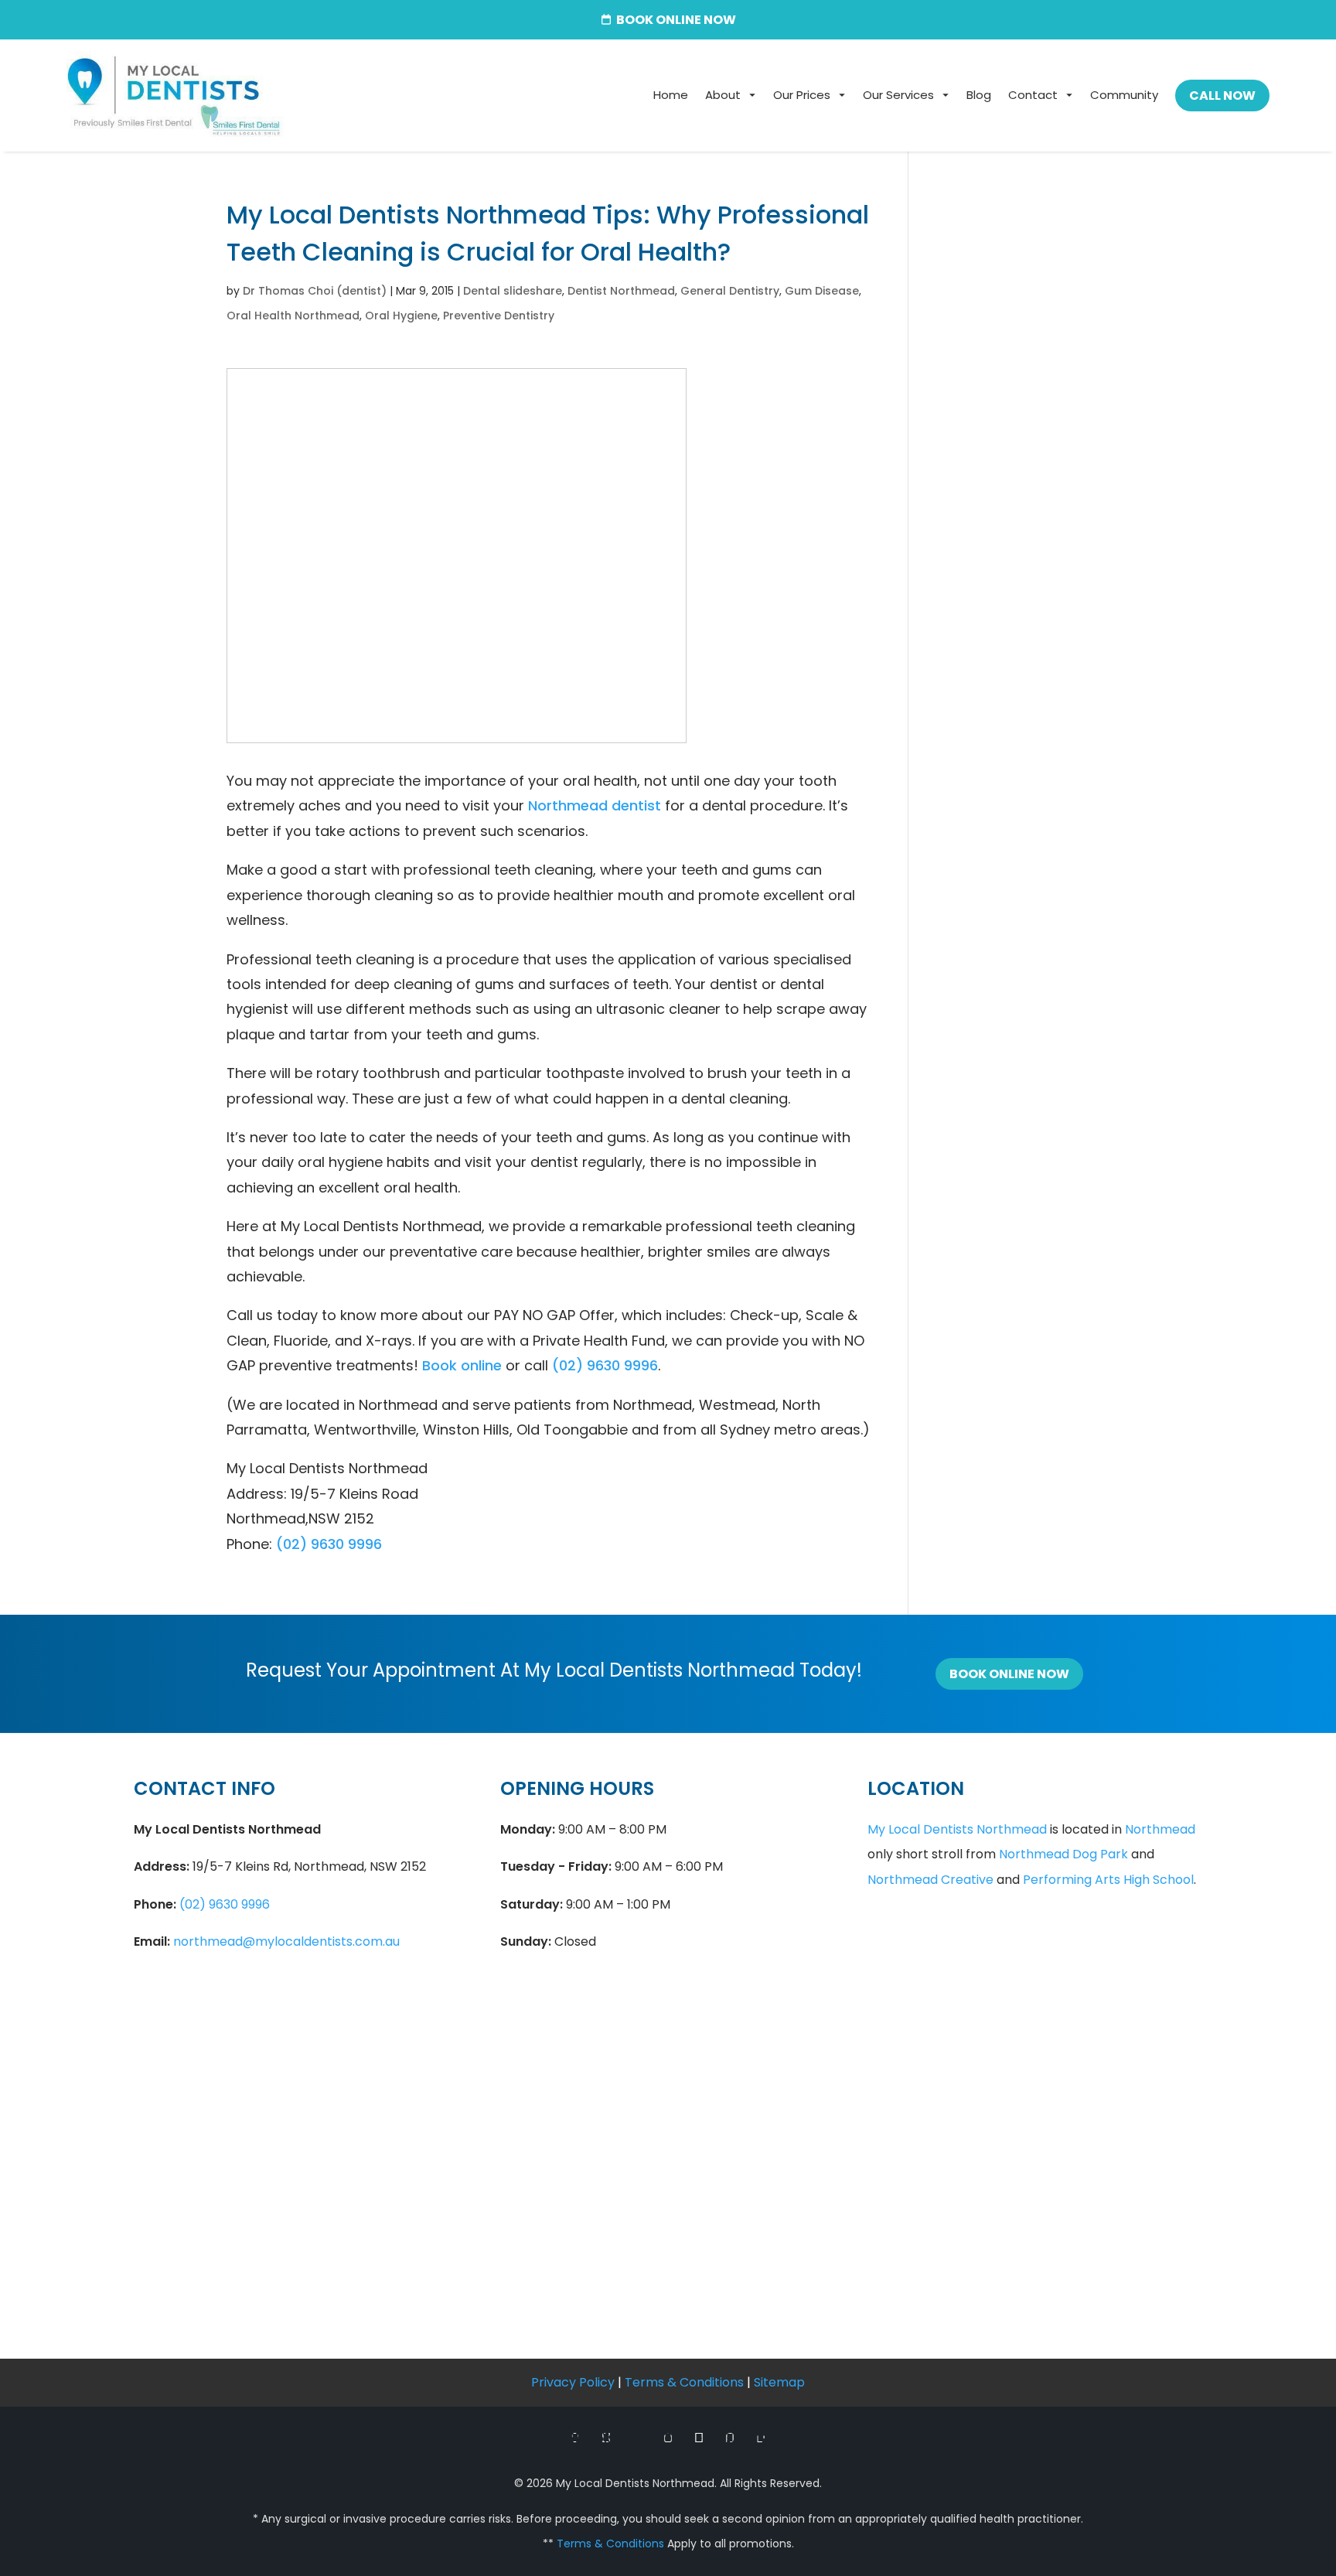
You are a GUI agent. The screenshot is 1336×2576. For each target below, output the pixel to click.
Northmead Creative (930, 1880)
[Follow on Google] (637, 2438)
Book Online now (676, 20)
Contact (1033, 95)
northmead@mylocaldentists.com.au (286, 1941)
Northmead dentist (595, 805)
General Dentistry (730, 291)
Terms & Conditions (684, 2382)
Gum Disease (822, 291)
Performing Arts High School (1108, 1880)
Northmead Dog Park (1063, 1854)
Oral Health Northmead (293, 316)
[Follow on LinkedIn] (761, 2438)
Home (671, 95)
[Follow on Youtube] (699, 2438)
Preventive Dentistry (499, 316)
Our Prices (802, 95)
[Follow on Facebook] (575, 2438)
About (723, 95)
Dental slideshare (513, 291)
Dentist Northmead (621, 291)
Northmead (1160, 1829)
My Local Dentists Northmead (957, 1829)
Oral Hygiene (401, 316)
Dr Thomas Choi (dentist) (315, 291)
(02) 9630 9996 (605, 1365)
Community (1124, 95)
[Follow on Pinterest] (730, 2438)
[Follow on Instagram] (668, 2438)
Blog (979, 95)
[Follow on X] (606, 2438)
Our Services (898, 95)
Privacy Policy (573, 2382)
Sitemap (779, 2382)
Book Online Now (1009, 1674)
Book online (462, 1365)
